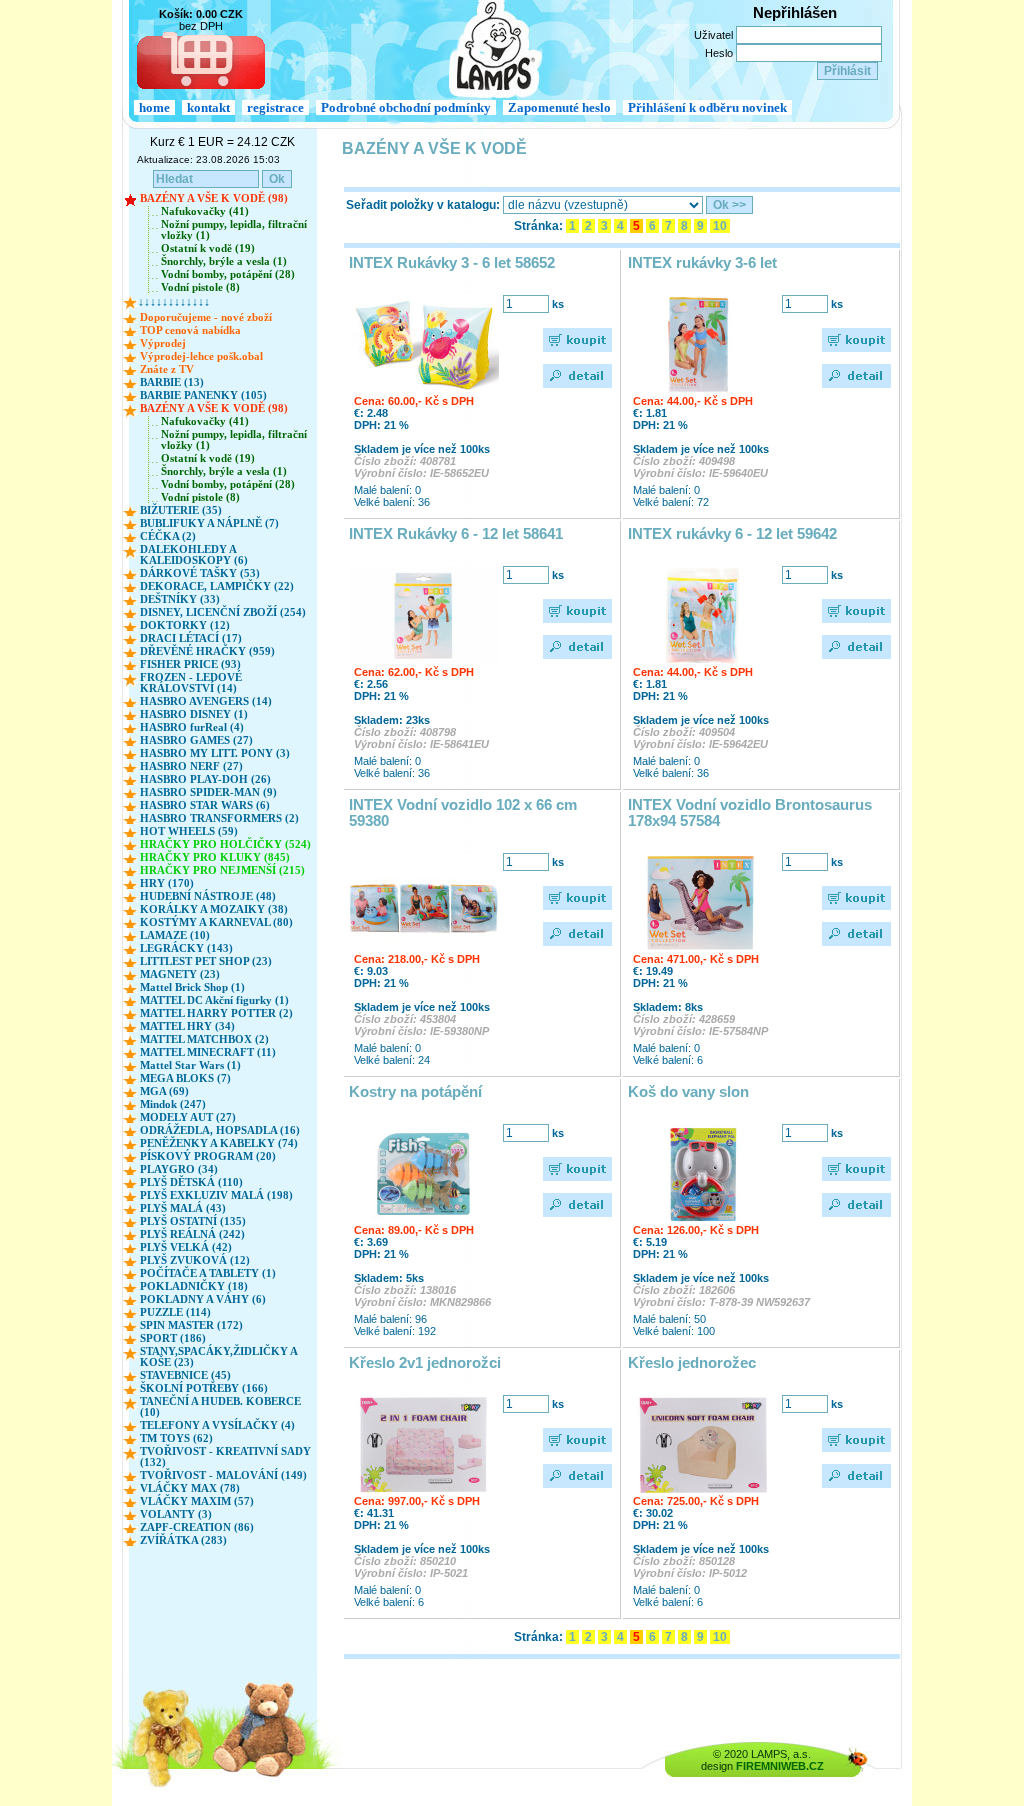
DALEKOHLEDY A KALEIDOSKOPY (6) (194, 555)
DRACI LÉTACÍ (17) (191, 638)
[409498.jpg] (703, 345)
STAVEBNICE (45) (185, 1375)
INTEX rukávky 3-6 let (702, 263)
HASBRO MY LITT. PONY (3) (215, 753)
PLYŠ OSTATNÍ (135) (193, 1221)
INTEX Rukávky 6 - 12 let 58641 (456, 534)
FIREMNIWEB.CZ (780, 1766)
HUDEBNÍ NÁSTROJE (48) (208, 896)
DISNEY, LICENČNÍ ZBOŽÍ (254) (223, 612)
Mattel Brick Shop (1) (192, 987)
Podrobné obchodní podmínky (406, 107)
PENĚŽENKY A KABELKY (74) (219, 1143)
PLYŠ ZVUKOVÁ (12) (195, 1260)
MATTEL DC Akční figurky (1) (214, 1000)
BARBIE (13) (172, 382)
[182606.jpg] (703, 1174)
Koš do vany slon (688, 1092)
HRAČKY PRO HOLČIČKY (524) (225, 844)
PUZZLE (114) (175, 1312)
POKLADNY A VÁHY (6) (203, 1299)
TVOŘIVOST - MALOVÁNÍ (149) (223, 1475)
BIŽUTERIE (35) (181, 510)
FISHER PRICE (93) (190, 664)
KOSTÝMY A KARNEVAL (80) (216, 922)
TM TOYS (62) (176, 1438)
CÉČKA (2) (168, 536)
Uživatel (713, 35)
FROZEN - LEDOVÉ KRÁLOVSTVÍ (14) (191, 683)
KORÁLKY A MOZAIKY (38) (214, 909)
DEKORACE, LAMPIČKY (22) (217, 586)
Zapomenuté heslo (559, 107)
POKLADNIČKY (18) (194, 1286)
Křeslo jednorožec (692, 1363)
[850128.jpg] (703, 1445)
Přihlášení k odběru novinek (707, 107)
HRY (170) (167, 883)
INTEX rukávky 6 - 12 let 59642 (732, 534)
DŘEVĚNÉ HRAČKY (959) (207, 651)
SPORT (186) (173, 1338)
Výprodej (163, 343)
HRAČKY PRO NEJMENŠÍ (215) (222, 870)
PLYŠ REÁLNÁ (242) (192, 1234)
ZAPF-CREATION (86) (197, 1527)
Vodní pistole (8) (200, 287)
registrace (275, 107)
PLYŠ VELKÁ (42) (186, 1247)
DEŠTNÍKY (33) (180, 599)
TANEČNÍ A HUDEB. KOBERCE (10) (220, 1407)
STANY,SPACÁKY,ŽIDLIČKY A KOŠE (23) (218, 1357)
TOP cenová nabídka (190, 330)
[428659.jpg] (703, 903)
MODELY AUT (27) (188, 1117)
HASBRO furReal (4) (192, 727)
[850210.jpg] (424, 1445)
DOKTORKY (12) (185, 625)
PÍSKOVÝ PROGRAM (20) (208, 1156)
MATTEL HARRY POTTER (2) (216, 1013)
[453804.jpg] (424, 903)
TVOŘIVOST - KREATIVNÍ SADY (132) (225, 1457)
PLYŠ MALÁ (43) (183, 1208)
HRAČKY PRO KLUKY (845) (215, 857)
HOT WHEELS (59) (189, 831)
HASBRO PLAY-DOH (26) (205, 779)
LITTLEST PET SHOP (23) (206, 961)
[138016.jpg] (424, 1174)
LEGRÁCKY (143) (186, 948)
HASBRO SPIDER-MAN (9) (208, 792)
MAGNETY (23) (180, 974)
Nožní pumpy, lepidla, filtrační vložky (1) (234, 230)
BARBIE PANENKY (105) (203, 395)
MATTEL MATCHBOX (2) (204, 1039)
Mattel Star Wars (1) (190, 1065)
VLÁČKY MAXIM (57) (197, 1501)
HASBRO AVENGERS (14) (206, 701)
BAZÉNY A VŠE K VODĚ (434, 148)
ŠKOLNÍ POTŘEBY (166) (204, 1388)
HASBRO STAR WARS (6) (205, 805)
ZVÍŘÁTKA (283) (183, 1540)
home (154, 107)
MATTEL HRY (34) (187, 1026)
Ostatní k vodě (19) (208, 248)
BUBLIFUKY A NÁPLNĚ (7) (209, 523)
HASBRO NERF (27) (191, 766)
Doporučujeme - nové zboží (206, 317)
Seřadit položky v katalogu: (423, 205)
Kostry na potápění (415, 1092)
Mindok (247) (173, 1104)
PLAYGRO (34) (179, 1169)
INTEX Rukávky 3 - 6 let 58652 (452, 263)
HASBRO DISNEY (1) (194, 714)
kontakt (208, 107)
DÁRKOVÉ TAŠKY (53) (200, 573)
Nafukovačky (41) (205, 211)
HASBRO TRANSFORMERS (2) (219, 818)
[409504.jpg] (703, 616)
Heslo (719, 53)
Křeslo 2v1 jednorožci (425, 1363)
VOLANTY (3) (176, 1514)
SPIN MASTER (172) (191, 1325)
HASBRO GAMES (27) (196, 740)
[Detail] (578, 376)
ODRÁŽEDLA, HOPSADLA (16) (220, 1130)
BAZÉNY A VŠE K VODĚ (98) (214, 198)
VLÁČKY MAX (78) (190, 1488)
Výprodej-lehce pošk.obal (201, 356)
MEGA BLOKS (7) (185, 1078)
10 (720, 226)
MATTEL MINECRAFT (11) (208, 1052)
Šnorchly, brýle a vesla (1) (224, 261)
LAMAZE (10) (175, 935)
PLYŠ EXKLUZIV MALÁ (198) (216, 1195)
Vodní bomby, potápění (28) (228, 274)
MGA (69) (164, 1091)
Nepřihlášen (795, 13)
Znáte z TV (167, 369)
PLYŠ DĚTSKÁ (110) (191, 1182)
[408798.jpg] (424, 616)
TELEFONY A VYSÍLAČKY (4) (217, 1425)
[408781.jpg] (424, 345)
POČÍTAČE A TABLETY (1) (208, 1273)
